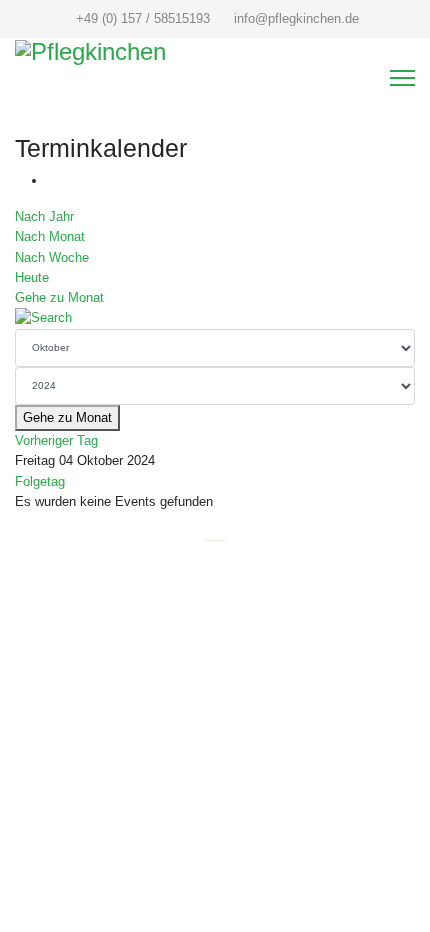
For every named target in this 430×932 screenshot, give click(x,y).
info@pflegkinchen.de (296, 19)
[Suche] (215, 318)
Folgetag (40, 481)
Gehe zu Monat (59, 297)
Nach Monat (50, 236)
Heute (32, 277)
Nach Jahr (44, 216)
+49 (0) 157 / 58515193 (143, 19)
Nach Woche (52, 257)
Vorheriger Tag (56, 440)
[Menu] (402, 78)
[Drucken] (52, 180)
